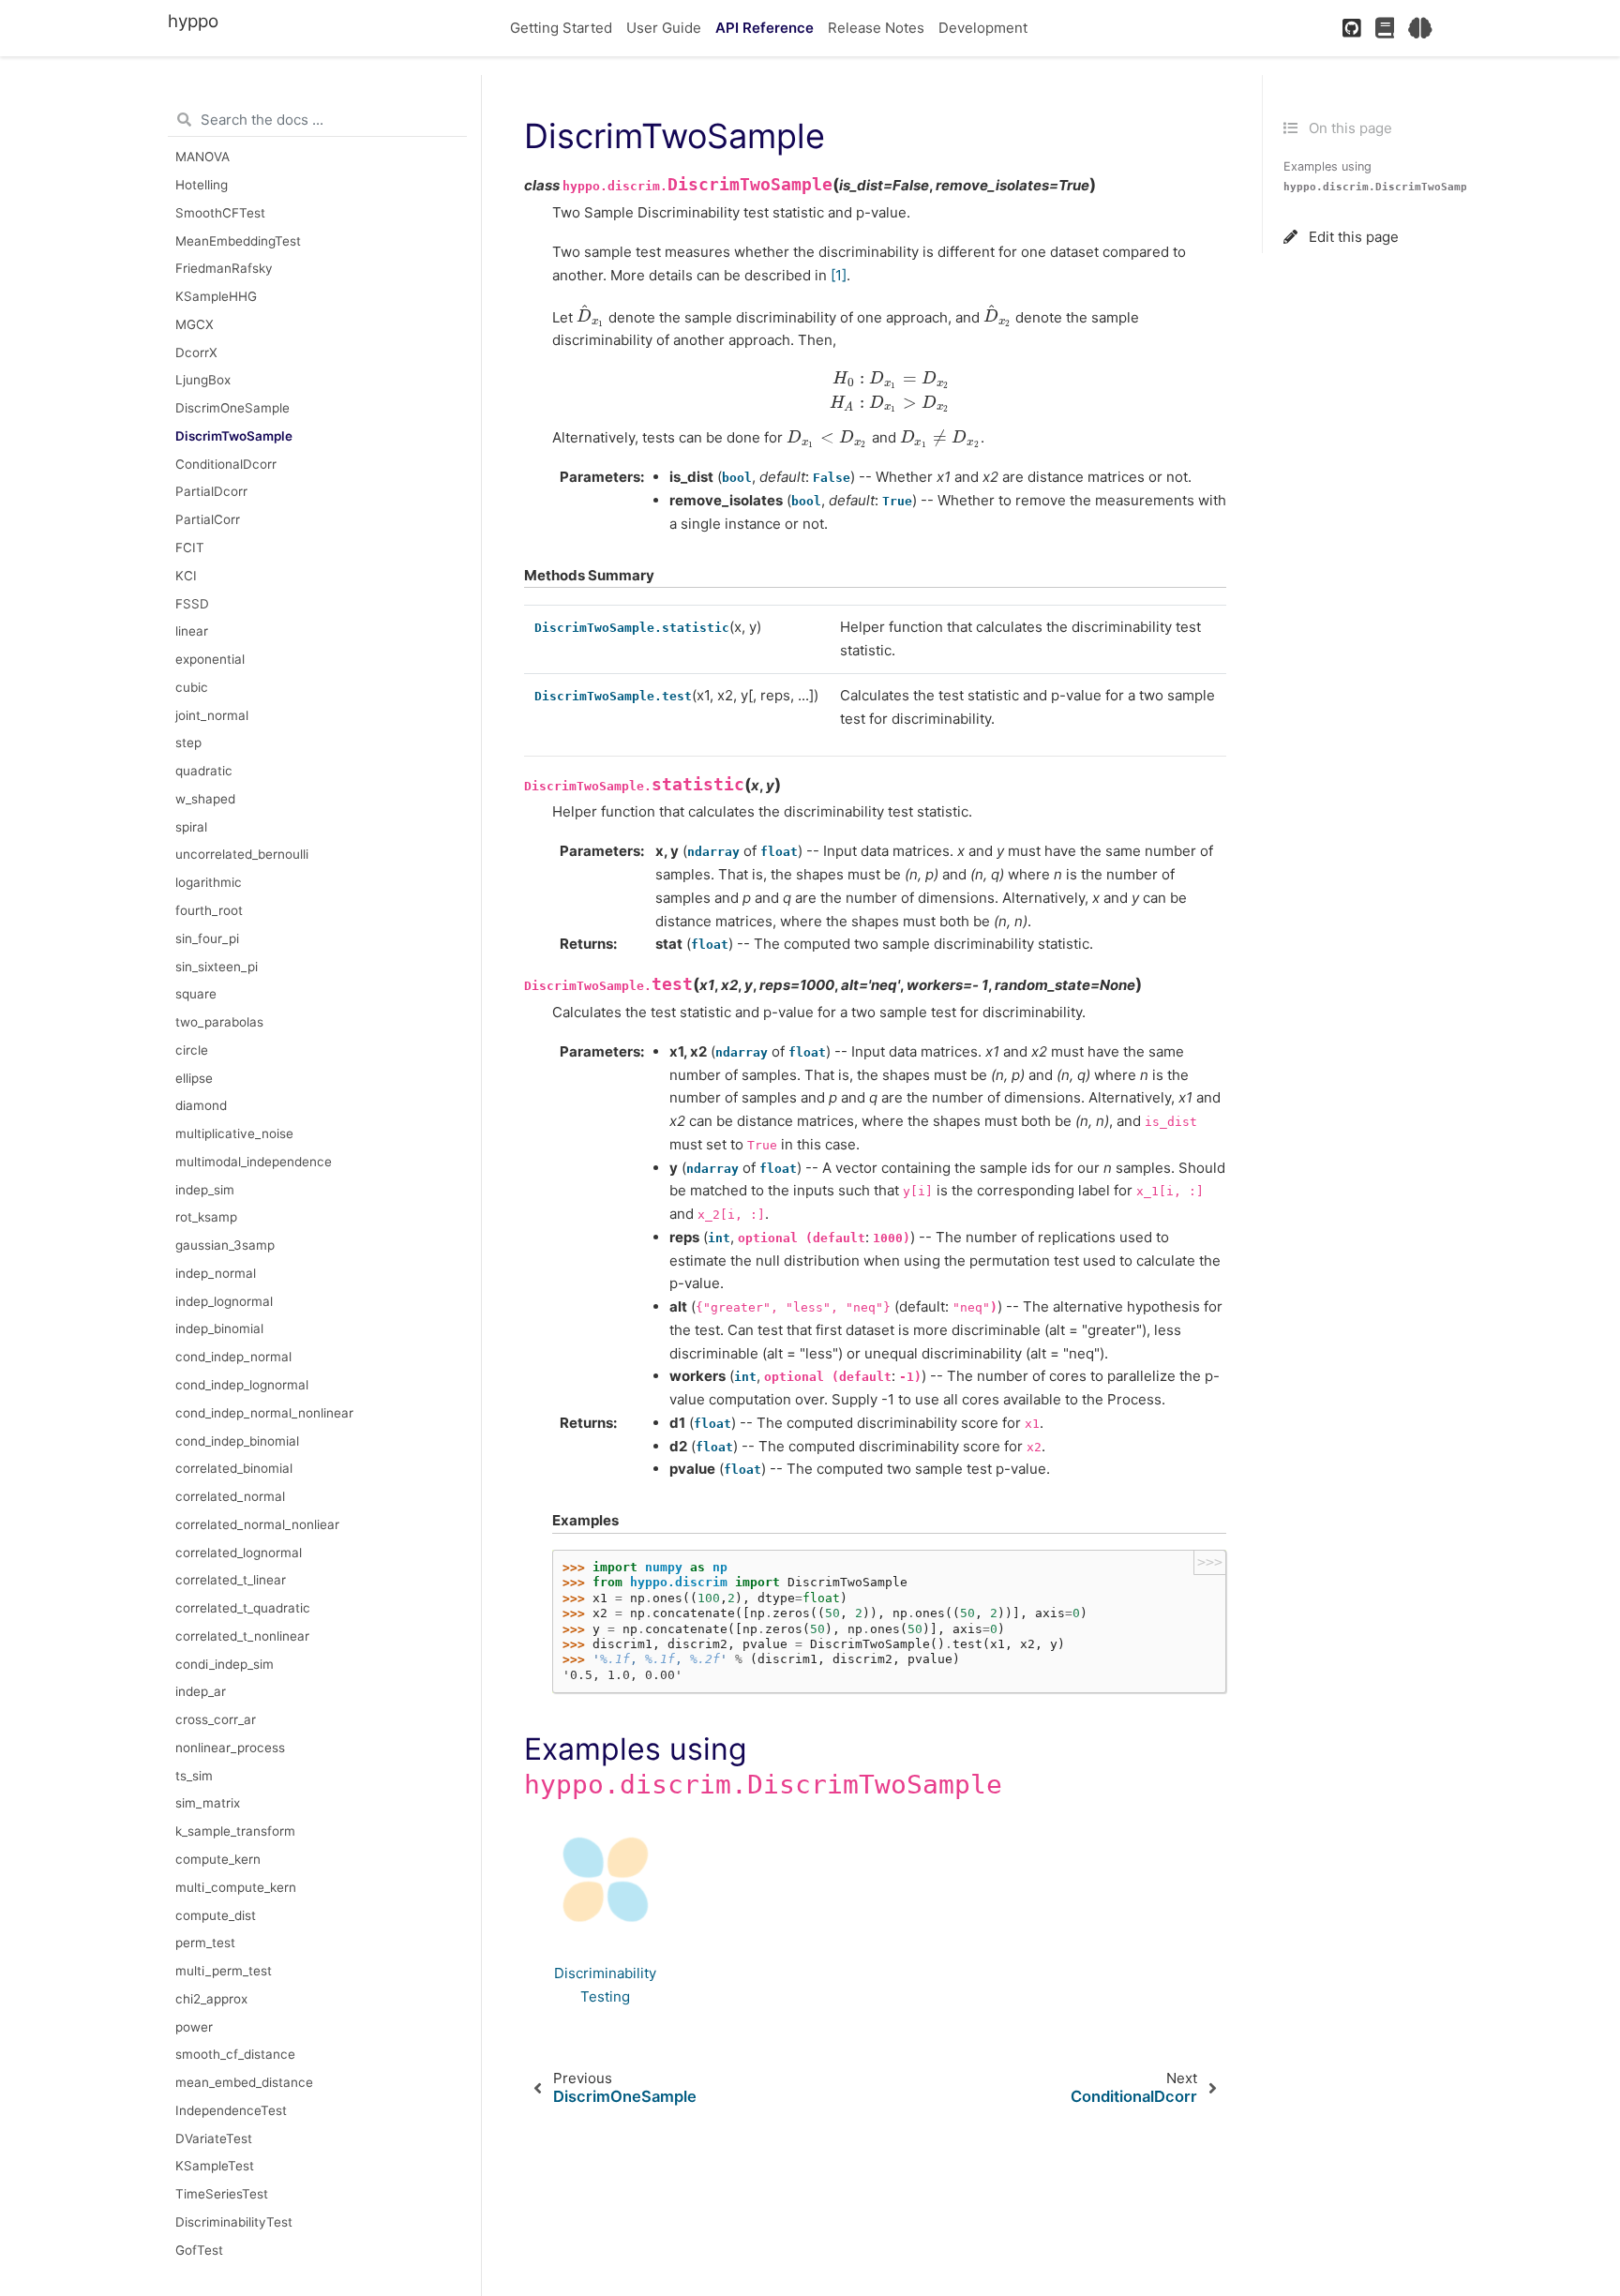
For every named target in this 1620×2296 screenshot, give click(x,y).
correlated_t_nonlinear (242, 1636)
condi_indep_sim (225, 1664)
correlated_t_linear (231, 1581)
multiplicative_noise (234, 1133)
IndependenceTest (231, 2110)
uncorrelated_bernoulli (242, 855)
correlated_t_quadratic (243, 1608)
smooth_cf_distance (235, 2055)
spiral (191, 827)
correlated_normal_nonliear (257, 1524)
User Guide (664, 28)
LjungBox (203, 381)
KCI (186, 576)
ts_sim (194, 1776)
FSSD (192, 604)
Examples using (1382, 176)
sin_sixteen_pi (217, 967)
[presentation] (591, 316)
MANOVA (202, 157)
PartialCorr (208, 519)
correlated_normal (230, 1496)
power (194, 2027)
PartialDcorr (211, 492)
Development (983, 28)
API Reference (765, 28)
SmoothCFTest (220, 213)
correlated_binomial (234, 1468)
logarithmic (209, 882)
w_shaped (205, 799)
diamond (201, 1105)
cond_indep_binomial (237, 1441)
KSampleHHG (216, 296)
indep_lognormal (224, 1301)
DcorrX (196, 353)
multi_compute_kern (236, 1887)
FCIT (190, 548)
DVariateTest (214, 2138)
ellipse (194, 1078)
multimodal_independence (254, 1162)
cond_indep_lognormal (242, 1385)
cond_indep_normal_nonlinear (264, 1413)
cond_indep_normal (233, 1357)
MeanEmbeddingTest (238, 241)
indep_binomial (219, 1329)
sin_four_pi (207, 938)
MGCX (195, 324)
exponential (210, 659)
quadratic (204, 771)
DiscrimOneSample (232, 408)
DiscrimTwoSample (234, 436)
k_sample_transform (235, 1831)
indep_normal (216, 1273)
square (196, 994)
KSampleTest (215, 2167)
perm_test (205, 1943)
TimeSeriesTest (222, 2194)
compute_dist (216, 1915)
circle (192, 1050)
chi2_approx (211, 1999)
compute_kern (218, 1859)
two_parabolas (219, 1022)
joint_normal (212, 715)
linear (192, 631)
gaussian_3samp (225, 1245)
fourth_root (209, 910)
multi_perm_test (224, 1971)
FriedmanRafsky (224, 269)
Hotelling (202, 185)
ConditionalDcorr (226, 464)
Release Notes (876, 28)
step (188, 743)
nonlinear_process (230, 1748)
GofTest (199, 2250)
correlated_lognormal (239, 1553)
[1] (839, 275)
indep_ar (201, 1692)
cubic (192, 687)
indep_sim (205, 1190)
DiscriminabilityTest (234, 2222)
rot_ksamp (206, 1218)
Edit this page (1352, 237)
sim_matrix (208, 1804)
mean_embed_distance (244, 2082)
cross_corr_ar (216, 1719)
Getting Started (561, 28)
